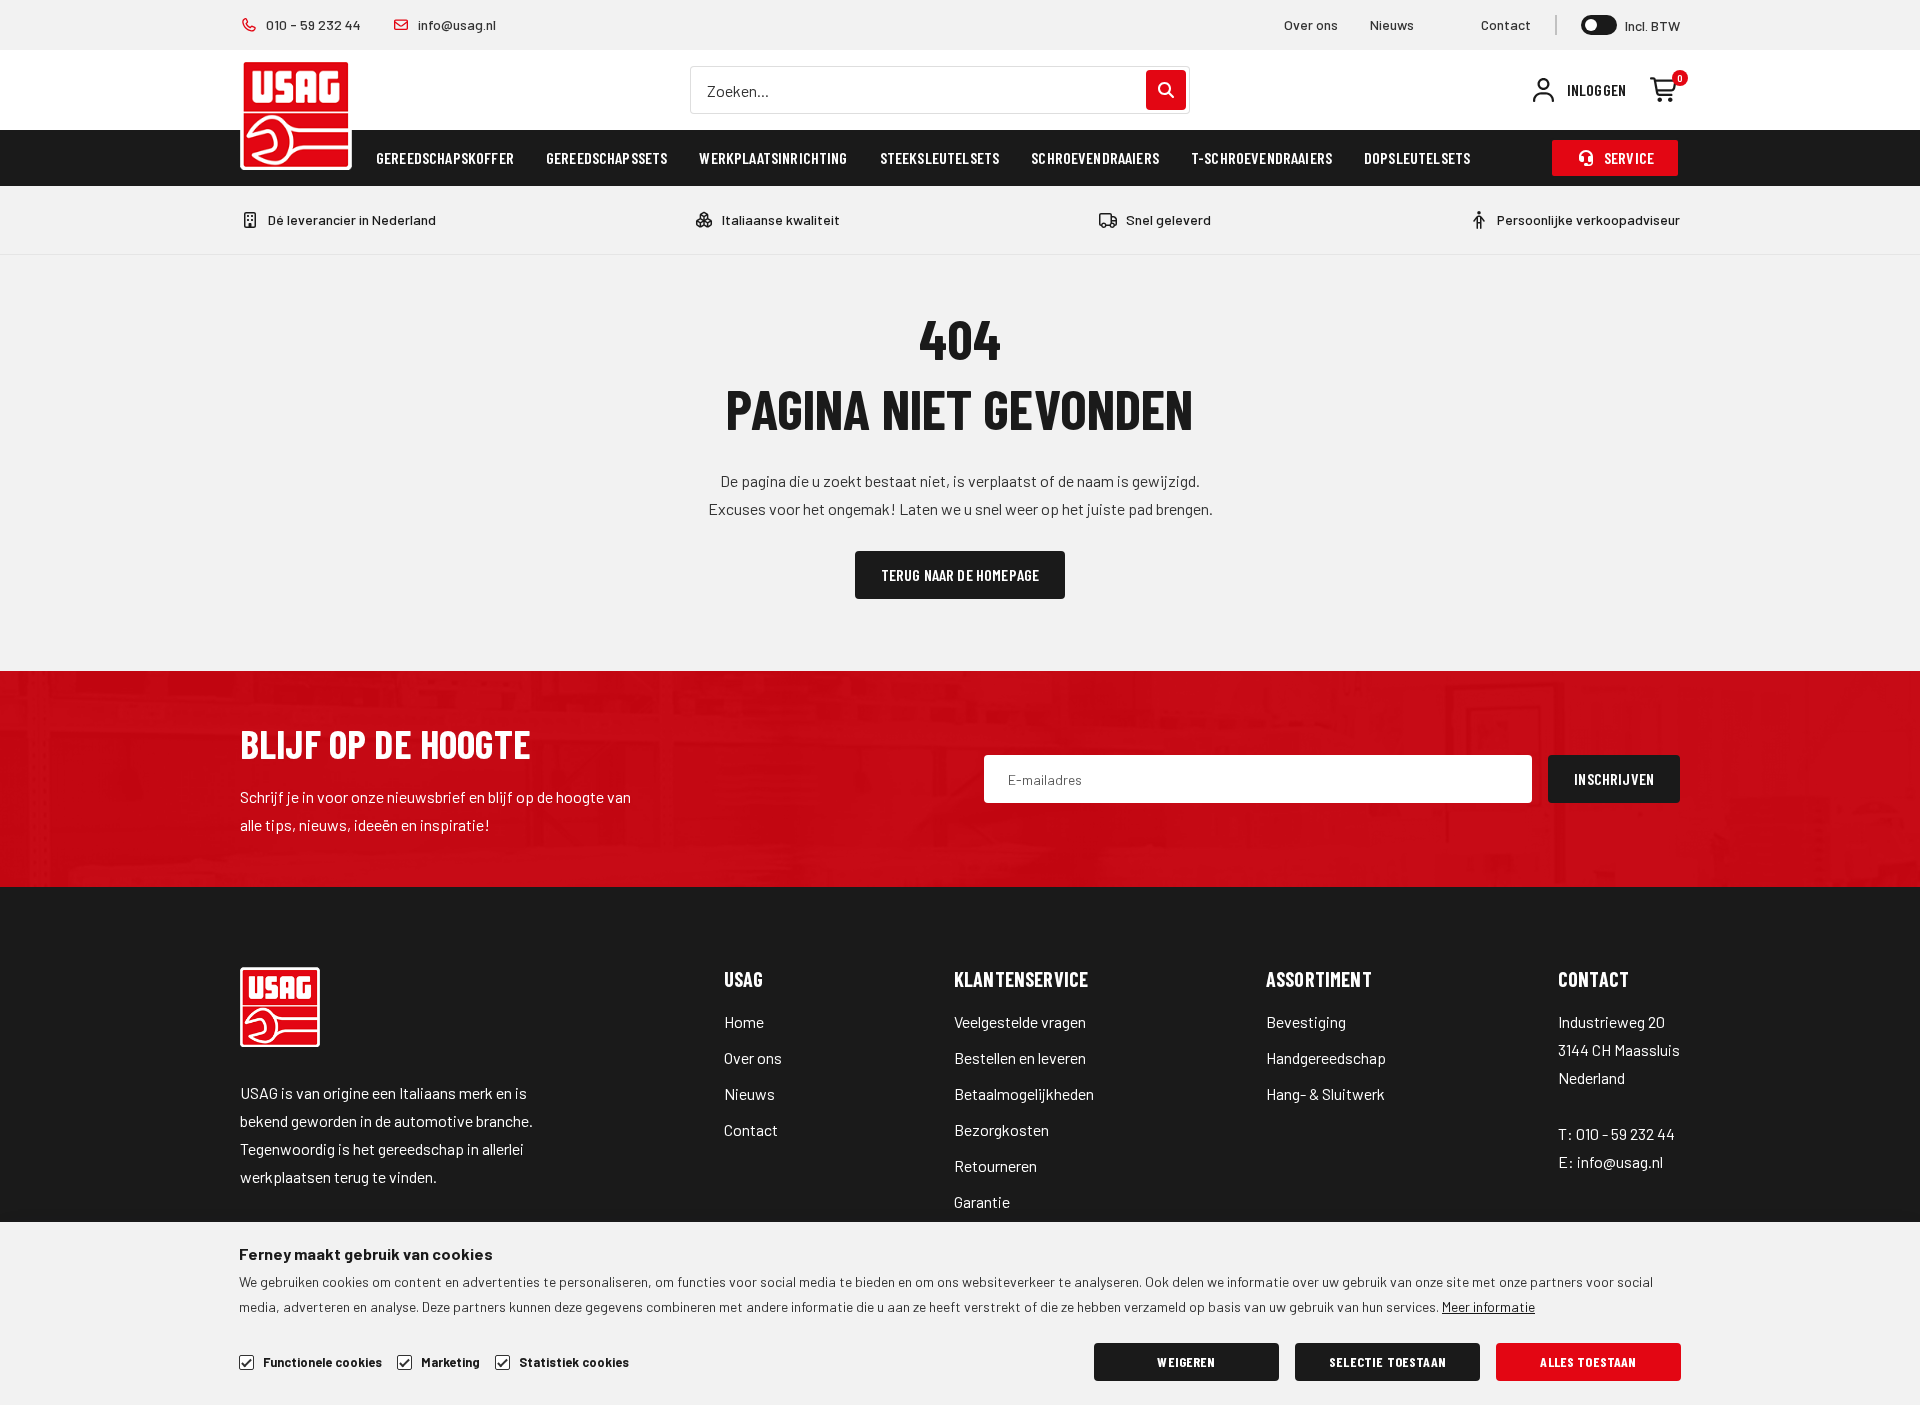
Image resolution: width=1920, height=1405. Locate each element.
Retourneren (995, 1165)
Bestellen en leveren (1020, 1057)
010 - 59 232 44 (313, 24)
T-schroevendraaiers (1261, 157)
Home (744, 1021)
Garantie (982, 1201)
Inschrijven (1614, 778)
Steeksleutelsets (940, 157)
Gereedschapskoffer (445, 157)
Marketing (450, 1362)
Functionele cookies (322, 1362)
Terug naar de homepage (960, 574)
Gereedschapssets (607, 157)
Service (1629, 157)
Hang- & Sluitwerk (1325, 1093)
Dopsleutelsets (1417, 157)
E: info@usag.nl (1610, 1161)
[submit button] (1166, 90)
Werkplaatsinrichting (773, 157)
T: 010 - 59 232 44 (1616, 1133)
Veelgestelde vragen (1020, 1021)
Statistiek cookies (574, 1362)
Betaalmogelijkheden (1024, 1093)
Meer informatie (1488, 1306)
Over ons (1311, 24)
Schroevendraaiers (1095, 157)
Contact (1506, 24)
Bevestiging (1306, 1021)
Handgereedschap (1326, 1057)
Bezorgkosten (1001, 1129)
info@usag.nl (457, 24)
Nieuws (1392, 24)
